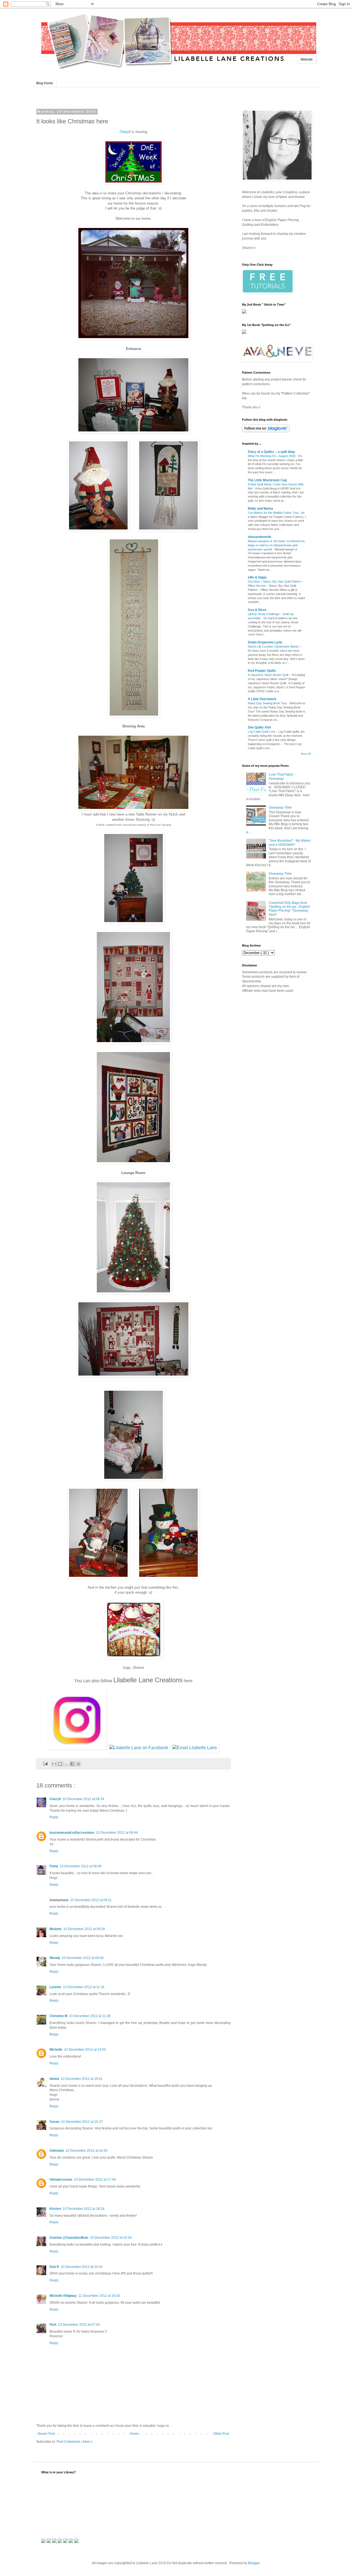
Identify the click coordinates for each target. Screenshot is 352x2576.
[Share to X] (66, 1764)
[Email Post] (45, 1763)
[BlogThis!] (60, 1764)
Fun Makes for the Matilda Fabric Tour (274, 513)
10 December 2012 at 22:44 (82, 2267)
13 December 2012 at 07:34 (79, 2325)
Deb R (54, 2267)
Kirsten (55, 2209)
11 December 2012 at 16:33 (99, 2296)
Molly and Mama (260, 509)
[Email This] (54, 1764)
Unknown (57, 2151)
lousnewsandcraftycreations (72, 1833)
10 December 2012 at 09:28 (84, 1929)
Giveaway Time (280, 808)
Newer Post (46, 2434)
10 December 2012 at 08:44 (117, 1833)
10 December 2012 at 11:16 (84, 1987)
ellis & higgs (257, 577)
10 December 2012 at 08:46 (81, 1866)
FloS (53, 2325)
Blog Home (45, 83)
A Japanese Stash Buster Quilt (269, 675)
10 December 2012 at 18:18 (84, 2209)
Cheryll (126, 132)
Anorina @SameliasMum (69, 2238)
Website (307, 59)
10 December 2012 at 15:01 (82, 2079)
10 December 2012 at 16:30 (87, 2151)
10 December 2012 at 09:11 (91, 1900)
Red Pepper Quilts (262, 671)
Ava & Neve (257, 610)
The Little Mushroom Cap (267, 480)
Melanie (56, 1929)
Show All (306, 754)
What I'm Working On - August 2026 (272, 456)
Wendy (55, 1958)
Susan (54, 2122)
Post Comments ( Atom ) (75, 2442)
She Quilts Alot (259, 727)
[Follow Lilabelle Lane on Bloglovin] (266, 431)
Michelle (56, 2050)
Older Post (221, 2434)
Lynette (55, 1987)
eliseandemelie (260, 537)
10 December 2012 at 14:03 (85, 2050)
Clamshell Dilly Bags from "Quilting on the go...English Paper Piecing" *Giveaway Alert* (289, 909)
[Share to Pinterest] (78, 1764)
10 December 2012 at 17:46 (95, 2180)
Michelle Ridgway (63, 2296)
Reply (54, 1817)
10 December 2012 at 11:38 (90, 2016)
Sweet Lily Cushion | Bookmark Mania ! (274, 646)
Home (134, 2434)
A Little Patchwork (262, 699)
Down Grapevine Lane (265, 642)
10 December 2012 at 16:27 (82, 2122)
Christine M (58, 2016)
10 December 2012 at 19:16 (111, 2238)
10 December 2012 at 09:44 (83, 1958)
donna (54, 2079)
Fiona (54, 1866)
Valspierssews (61, 2180)
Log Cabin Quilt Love (262, 732)
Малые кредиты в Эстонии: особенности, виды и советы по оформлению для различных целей (277, 545)
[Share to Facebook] (72, 1764)
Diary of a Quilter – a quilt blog (271, 452)
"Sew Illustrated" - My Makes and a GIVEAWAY (290, 843)
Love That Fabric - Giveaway (282, 776)
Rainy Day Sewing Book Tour (268, 703)
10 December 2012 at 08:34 (83, 1799)
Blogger (254, 2563)
